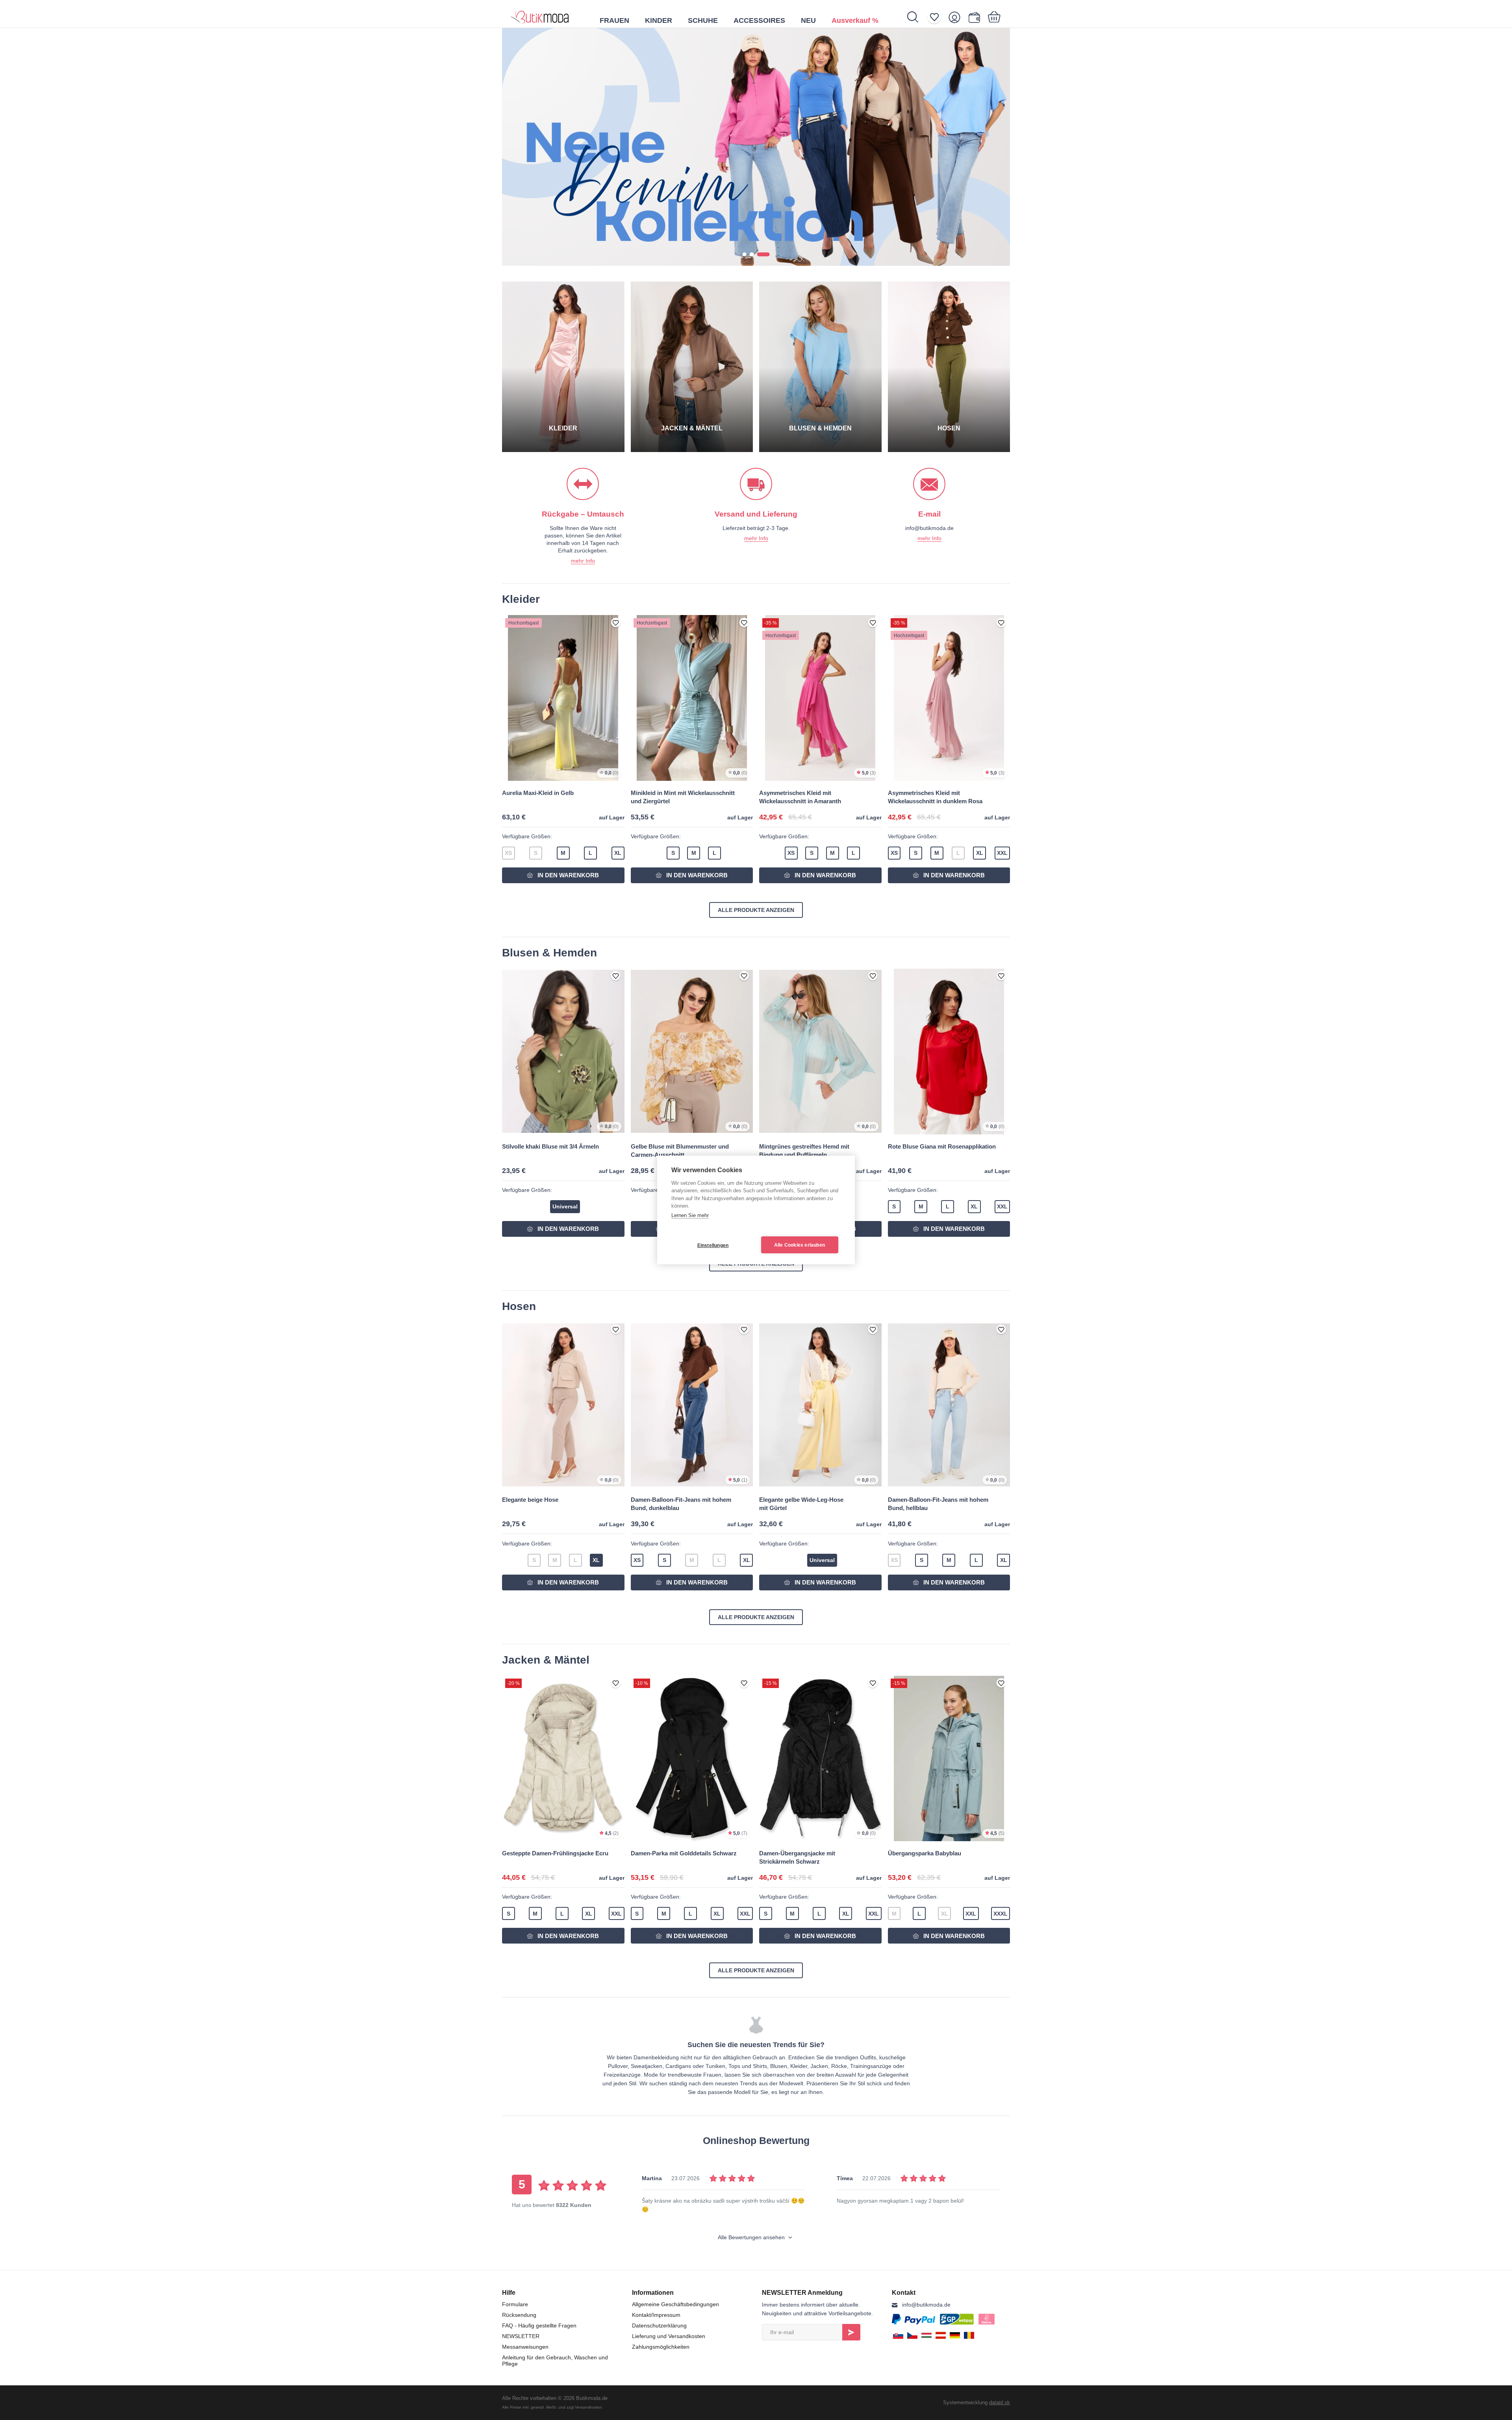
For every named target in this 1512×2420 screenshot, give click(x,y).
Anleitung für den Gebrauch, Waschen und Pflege (555, 2361)
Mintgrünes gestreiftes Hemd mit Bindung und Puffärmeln (804, 1151)
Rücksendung (519, 2315)
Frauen (614, 20)
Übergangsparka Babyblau (925, 1853)
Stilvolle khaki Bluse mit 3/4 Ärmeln (550, 1146)
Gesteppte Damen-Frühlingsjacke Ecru (555, 1853)
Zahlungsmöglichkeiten (661, 2347)
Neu (808, 20)
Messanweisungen (525, 2347)
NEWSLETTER (521, 2336)
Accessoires (759, 20)
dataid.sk (1000, 2402)
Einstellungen (713, 1245)
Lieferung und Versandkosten (669, 2336)
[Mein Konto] (957, 17)
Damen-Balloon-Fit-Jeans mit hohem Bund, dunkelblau (681, 1504)
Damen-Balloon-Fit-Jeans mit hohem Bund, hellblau (938, 1504)
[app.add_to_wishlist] (616, 623)
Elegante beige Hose (530, 1500)
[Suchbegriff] (917, 17)
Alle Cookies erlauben (800, 1245)
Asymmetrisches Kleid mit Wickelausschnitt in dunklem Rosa (935, 797)
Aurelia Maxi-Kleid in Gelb (538, 793)
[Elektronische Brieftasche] (976, 17)
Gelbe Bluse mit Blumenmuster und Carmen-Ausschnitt (680, 1151)
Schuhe (703, 20)
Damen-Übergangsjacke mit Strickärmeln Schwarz (797, 1857)
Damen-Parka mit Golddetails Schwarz (684, 1853)
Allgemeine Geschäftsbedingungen (675, 2304)
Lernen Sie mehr (690, 1215)
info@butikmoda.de (926, 2305)
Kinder (659, 20)
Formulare (515, 2304)
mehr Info (583, 561)
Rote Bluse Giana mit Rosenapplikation (942, 1146)
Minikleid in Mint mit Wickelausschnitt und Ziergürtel (683, 797)
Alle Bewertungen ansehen (752, 2237)
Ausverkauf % (855, 20)
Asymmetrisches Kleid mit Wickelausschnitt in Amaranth (800, 797)
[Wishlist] (937, 17)
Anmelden (851, 2332)
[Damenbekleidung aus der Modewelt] (540, 14)
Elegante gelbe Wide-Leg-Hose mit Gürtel (801, 1504)
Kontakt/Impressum (656, 2315)
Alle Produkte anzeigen (756, 910)
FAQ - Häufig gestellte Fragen (539, 2325)
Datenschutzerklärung (659, 2325)
